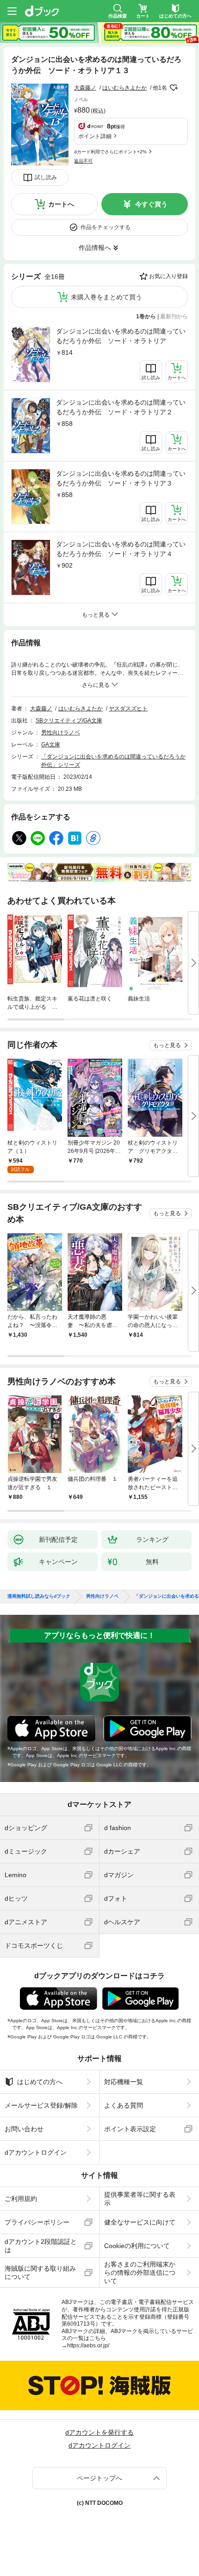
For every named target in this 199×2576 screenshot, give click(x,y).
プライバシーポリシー (37, 2222)
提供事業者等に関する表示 (140, 2199)
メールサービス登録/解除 (41, 2105)
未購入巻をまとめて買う (106, 297)
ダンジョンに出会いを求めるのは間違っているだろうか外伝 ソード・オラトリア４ (121, 549)
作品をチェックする (106, 227)
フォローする (174, 88)
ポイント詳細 (95, 136)
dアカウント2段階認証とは (41, 2246)
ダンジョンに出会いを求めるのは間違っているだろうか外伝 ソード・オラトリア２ (121, 407)
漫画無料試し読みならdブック (39, 1596)
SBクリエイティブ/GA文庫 (69, 721)
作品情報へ (95, 248)
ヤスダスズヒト (128, 709)
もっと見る (167, 1045)
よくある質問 (124, 2105)
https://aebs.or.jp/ (88, 2346)
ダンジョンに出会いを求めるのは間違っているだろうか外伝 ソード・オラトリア (121, 336)
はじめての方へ (40, 2082)
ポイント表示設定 (130, 2129)
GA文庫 (51, 745)
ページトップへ (99, 2478)
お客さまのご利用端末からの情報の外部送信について (140, 2273)
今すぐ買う (151, 204)
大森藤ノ (85, 88)
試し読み (46, 177)
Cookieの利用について (137, 2246)
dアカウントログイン (36, 2152)
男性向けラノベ (61, 733)
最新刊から (174, 316)
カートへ (61, 204)
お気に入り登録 (168, 276)
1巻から (146, 316)
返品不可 (83, 161)
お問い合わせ (24, 2129)
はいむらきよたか (124, 88)
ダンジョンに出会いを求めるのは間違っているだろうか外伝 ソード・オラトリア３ (121, 478)
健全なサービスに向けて (140, 2222)
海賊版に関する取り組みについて (40, 2273)
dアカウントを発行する (99, 2432)
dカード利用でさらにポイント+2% (110, 152)
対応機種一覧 (124, 2082)
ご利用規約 (21, 2199)
